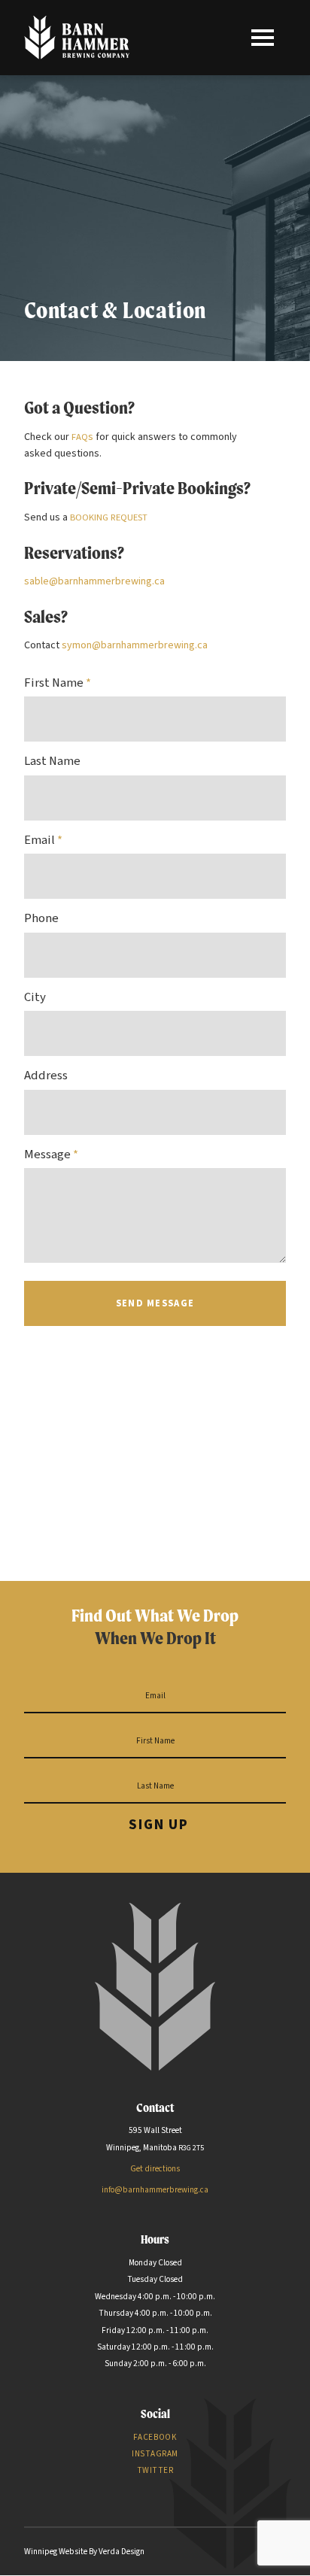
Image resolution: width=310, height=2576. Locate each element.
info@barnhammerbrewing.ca (155, 2190)
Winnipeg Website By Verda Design (84, 2552)
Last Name (52, 761)
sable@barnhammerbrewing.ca (94, 581)
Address (46, 1076)
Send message (155, 1303)
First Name (58, 683)
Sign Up (159, 1825)
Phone (41, 918)
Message (51, 1154)
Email (43, 840)
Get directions (155, 2169)
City (35, 997)
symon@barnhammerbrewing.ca (135, 645)
